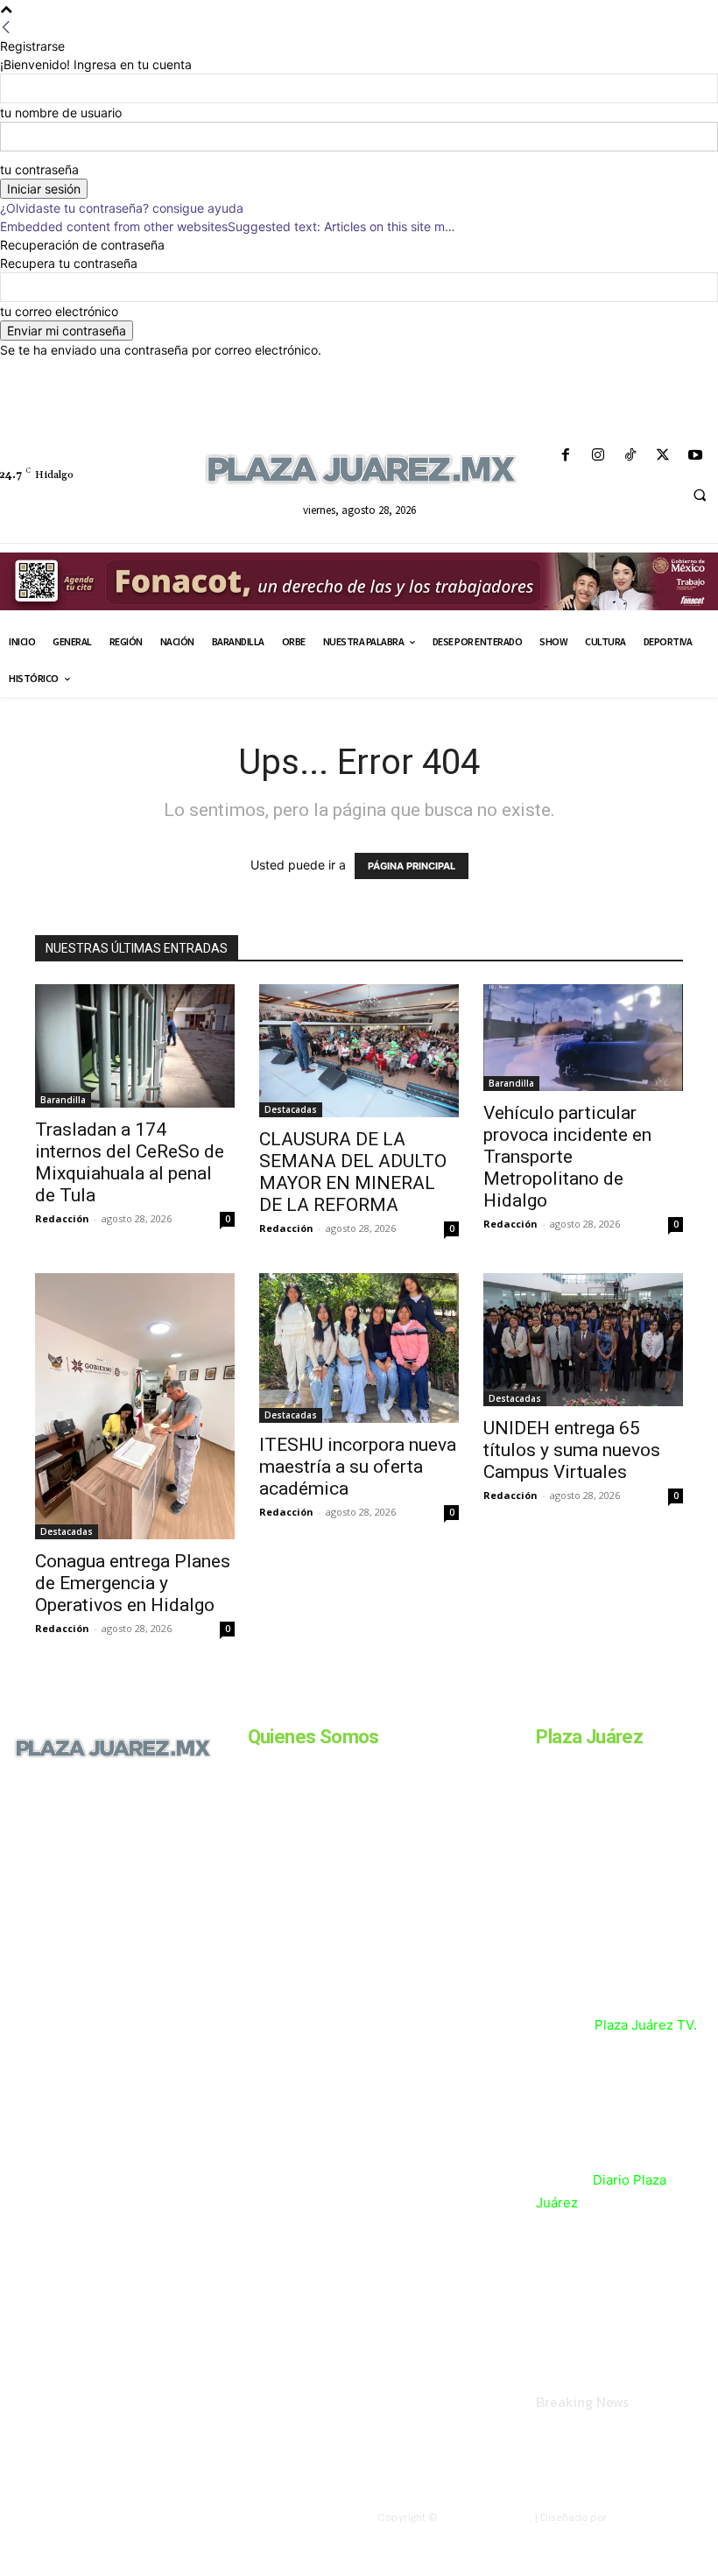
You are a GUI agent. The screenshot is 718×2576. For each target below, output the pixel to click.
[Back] (6, 28)
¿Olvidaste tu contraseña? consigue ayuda (122, 208)
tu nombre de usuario (61, 113)
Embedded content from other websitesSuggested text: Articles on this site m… (228, 226)
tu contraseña (39, 169)
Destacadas (291, 1109)
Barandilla (63, 1100)
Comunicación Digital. (664, 2517)
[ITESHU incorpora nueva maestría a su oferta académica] (359, 1348)
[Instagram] (598, 456)
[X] (663, 456)
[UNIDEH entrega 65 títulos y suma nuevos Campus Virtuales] (583, 1340)
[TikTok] (630, 456)
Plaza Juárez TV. (646, 2025)
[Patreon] (77, 1856)
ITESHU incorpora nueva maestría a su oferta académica (358, 1467)
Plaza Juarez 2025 (485, 2517)
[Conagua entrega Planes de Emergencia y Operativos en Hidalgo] (135, 1406)
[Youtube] (696, 456)
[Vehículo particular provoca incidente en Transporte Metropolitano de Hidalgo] (583, 1038)
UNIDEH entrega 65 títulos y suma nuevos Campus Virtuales (572, 1450)
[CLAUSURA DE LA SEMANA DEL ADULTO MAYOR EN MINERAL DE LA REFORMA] (359, 1051)
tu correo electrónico (59, 311)
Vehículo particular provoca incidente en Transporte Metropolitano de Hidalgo (567, 1157)
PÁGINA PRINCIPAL (412, 866)
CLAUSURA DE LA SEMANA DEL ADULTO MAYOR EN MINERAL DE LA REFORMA (353, 1172)
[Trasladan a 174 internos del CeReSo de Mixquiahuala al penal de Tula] (135, 1046)
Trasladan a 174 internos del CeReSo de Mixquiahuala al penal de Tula (130, 1162)
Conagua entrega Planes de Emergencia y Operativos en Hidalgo (133, 1583)
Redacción (62, 1218)
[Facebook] (565, 456)
